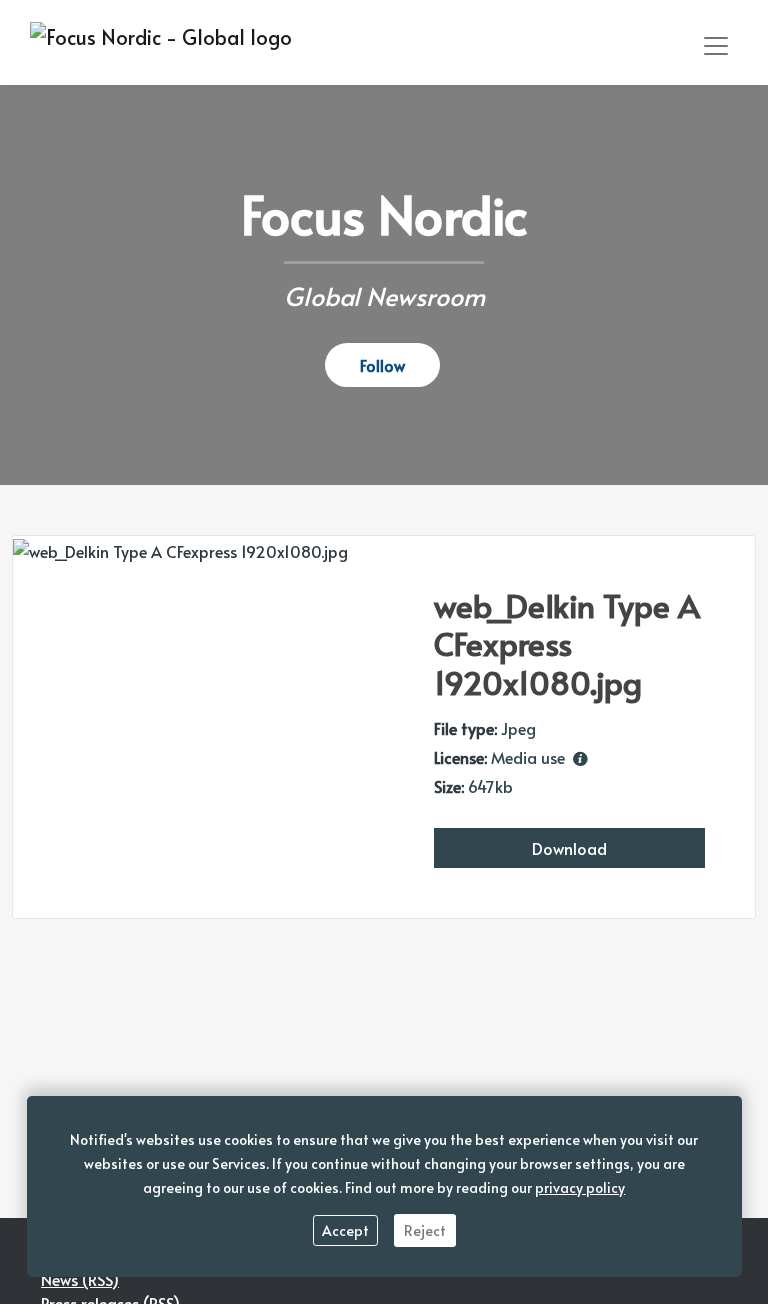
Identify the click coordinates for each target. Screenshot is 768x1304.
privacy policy (580, 1187)
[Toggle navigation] (716, 46)
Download (569, 848)
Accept (345, 1230)
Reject (425, 1230)
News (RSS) (80, 1279)
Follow (382, 365)
